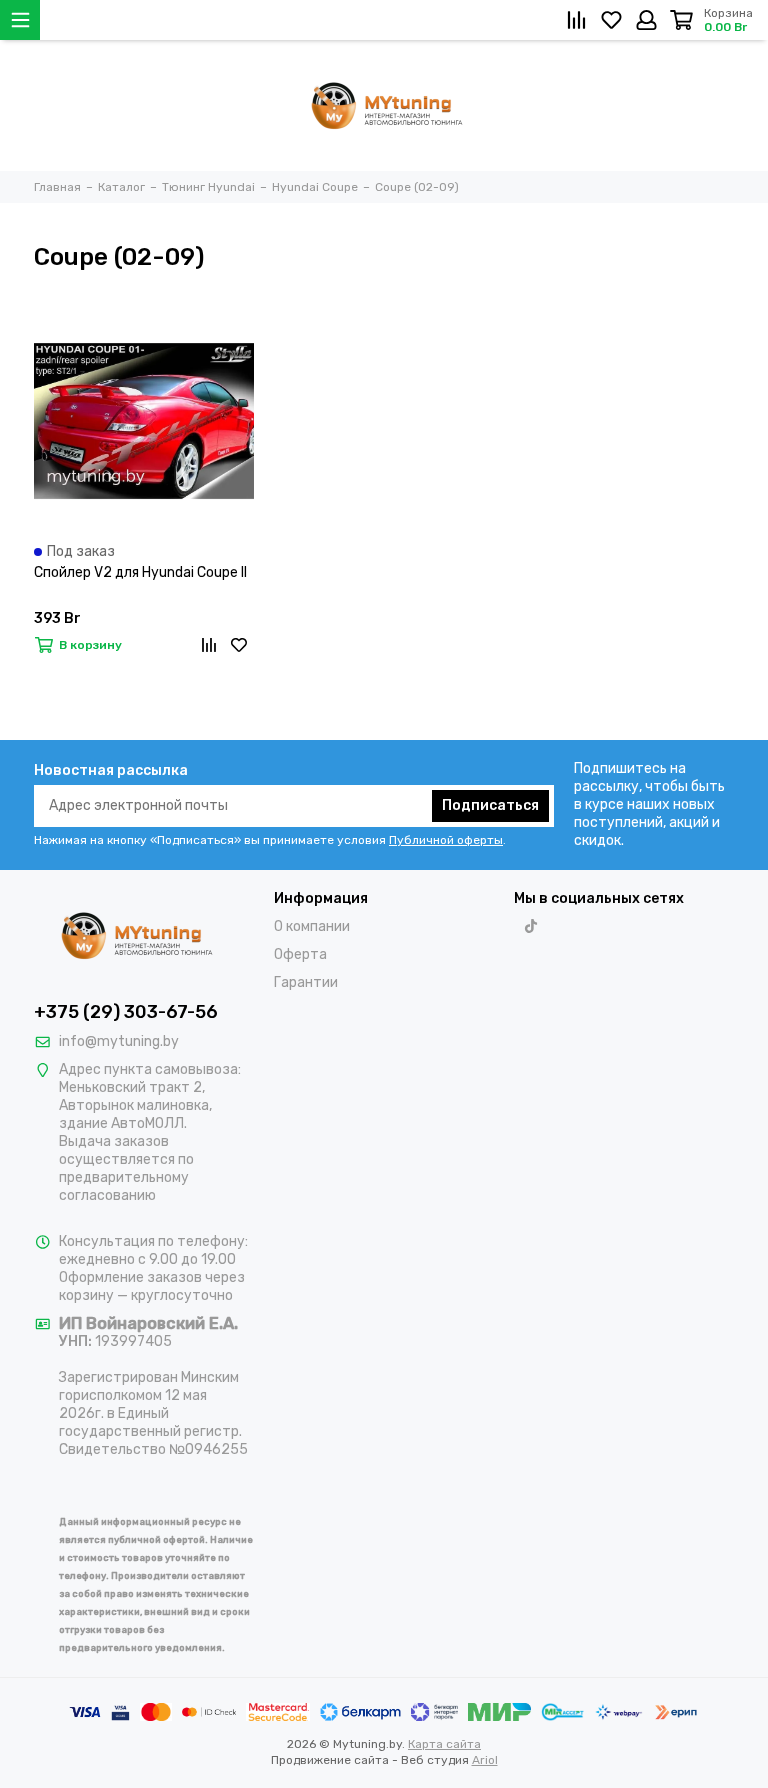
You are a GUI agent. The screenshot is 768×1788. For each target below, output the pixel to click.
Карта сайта (444, 1744)
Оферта (300, 954)
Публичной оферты (446, 840)
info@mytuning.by (119, 1041)
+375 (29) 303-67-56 (126, 1012)
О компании (312, 926)
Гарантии (306, 982)
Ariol (485, 1760)
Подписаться (490, 805)
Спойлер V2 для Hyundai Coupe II (140, 572)
